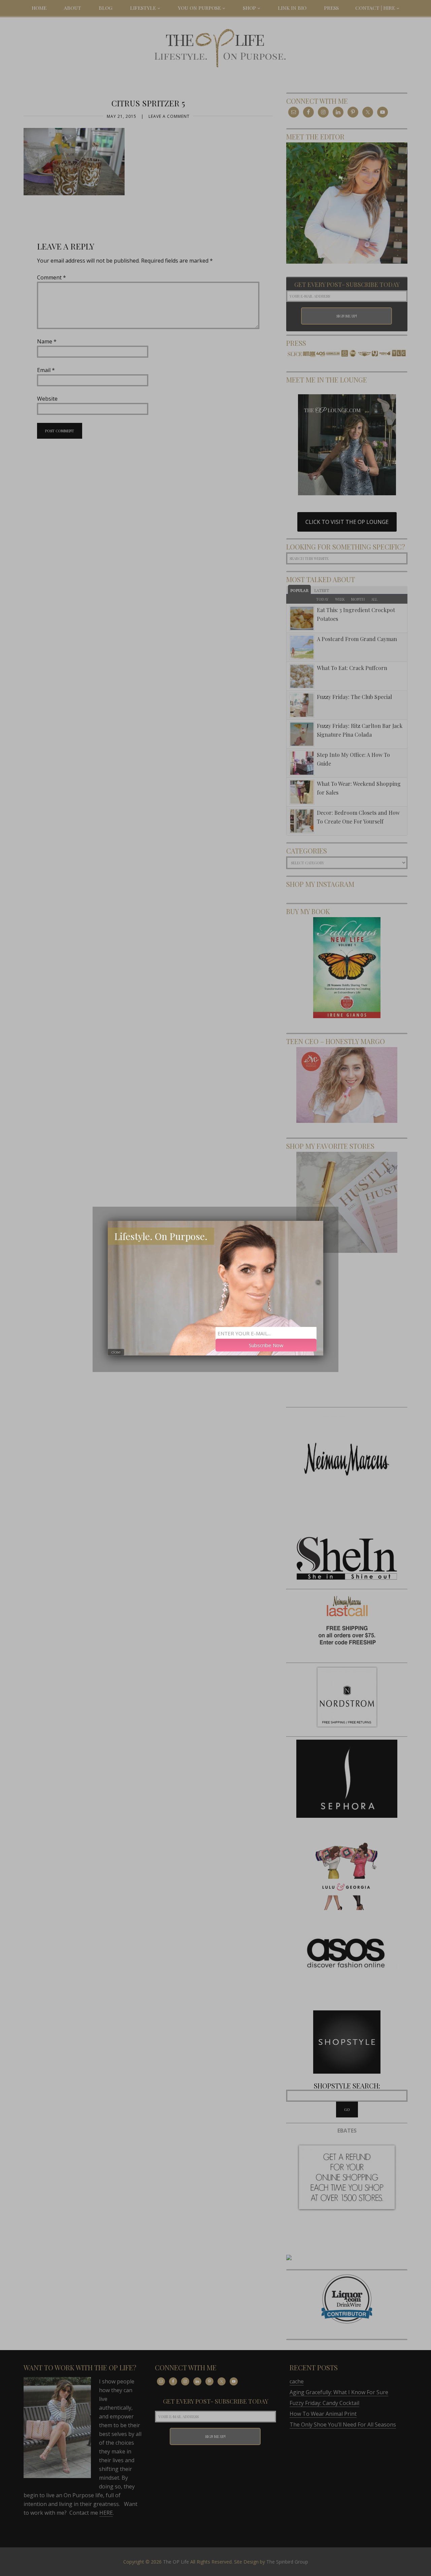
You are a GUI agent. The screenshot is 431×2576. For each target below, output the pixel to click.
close (116, 1352)
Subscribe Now (266, 1345)
